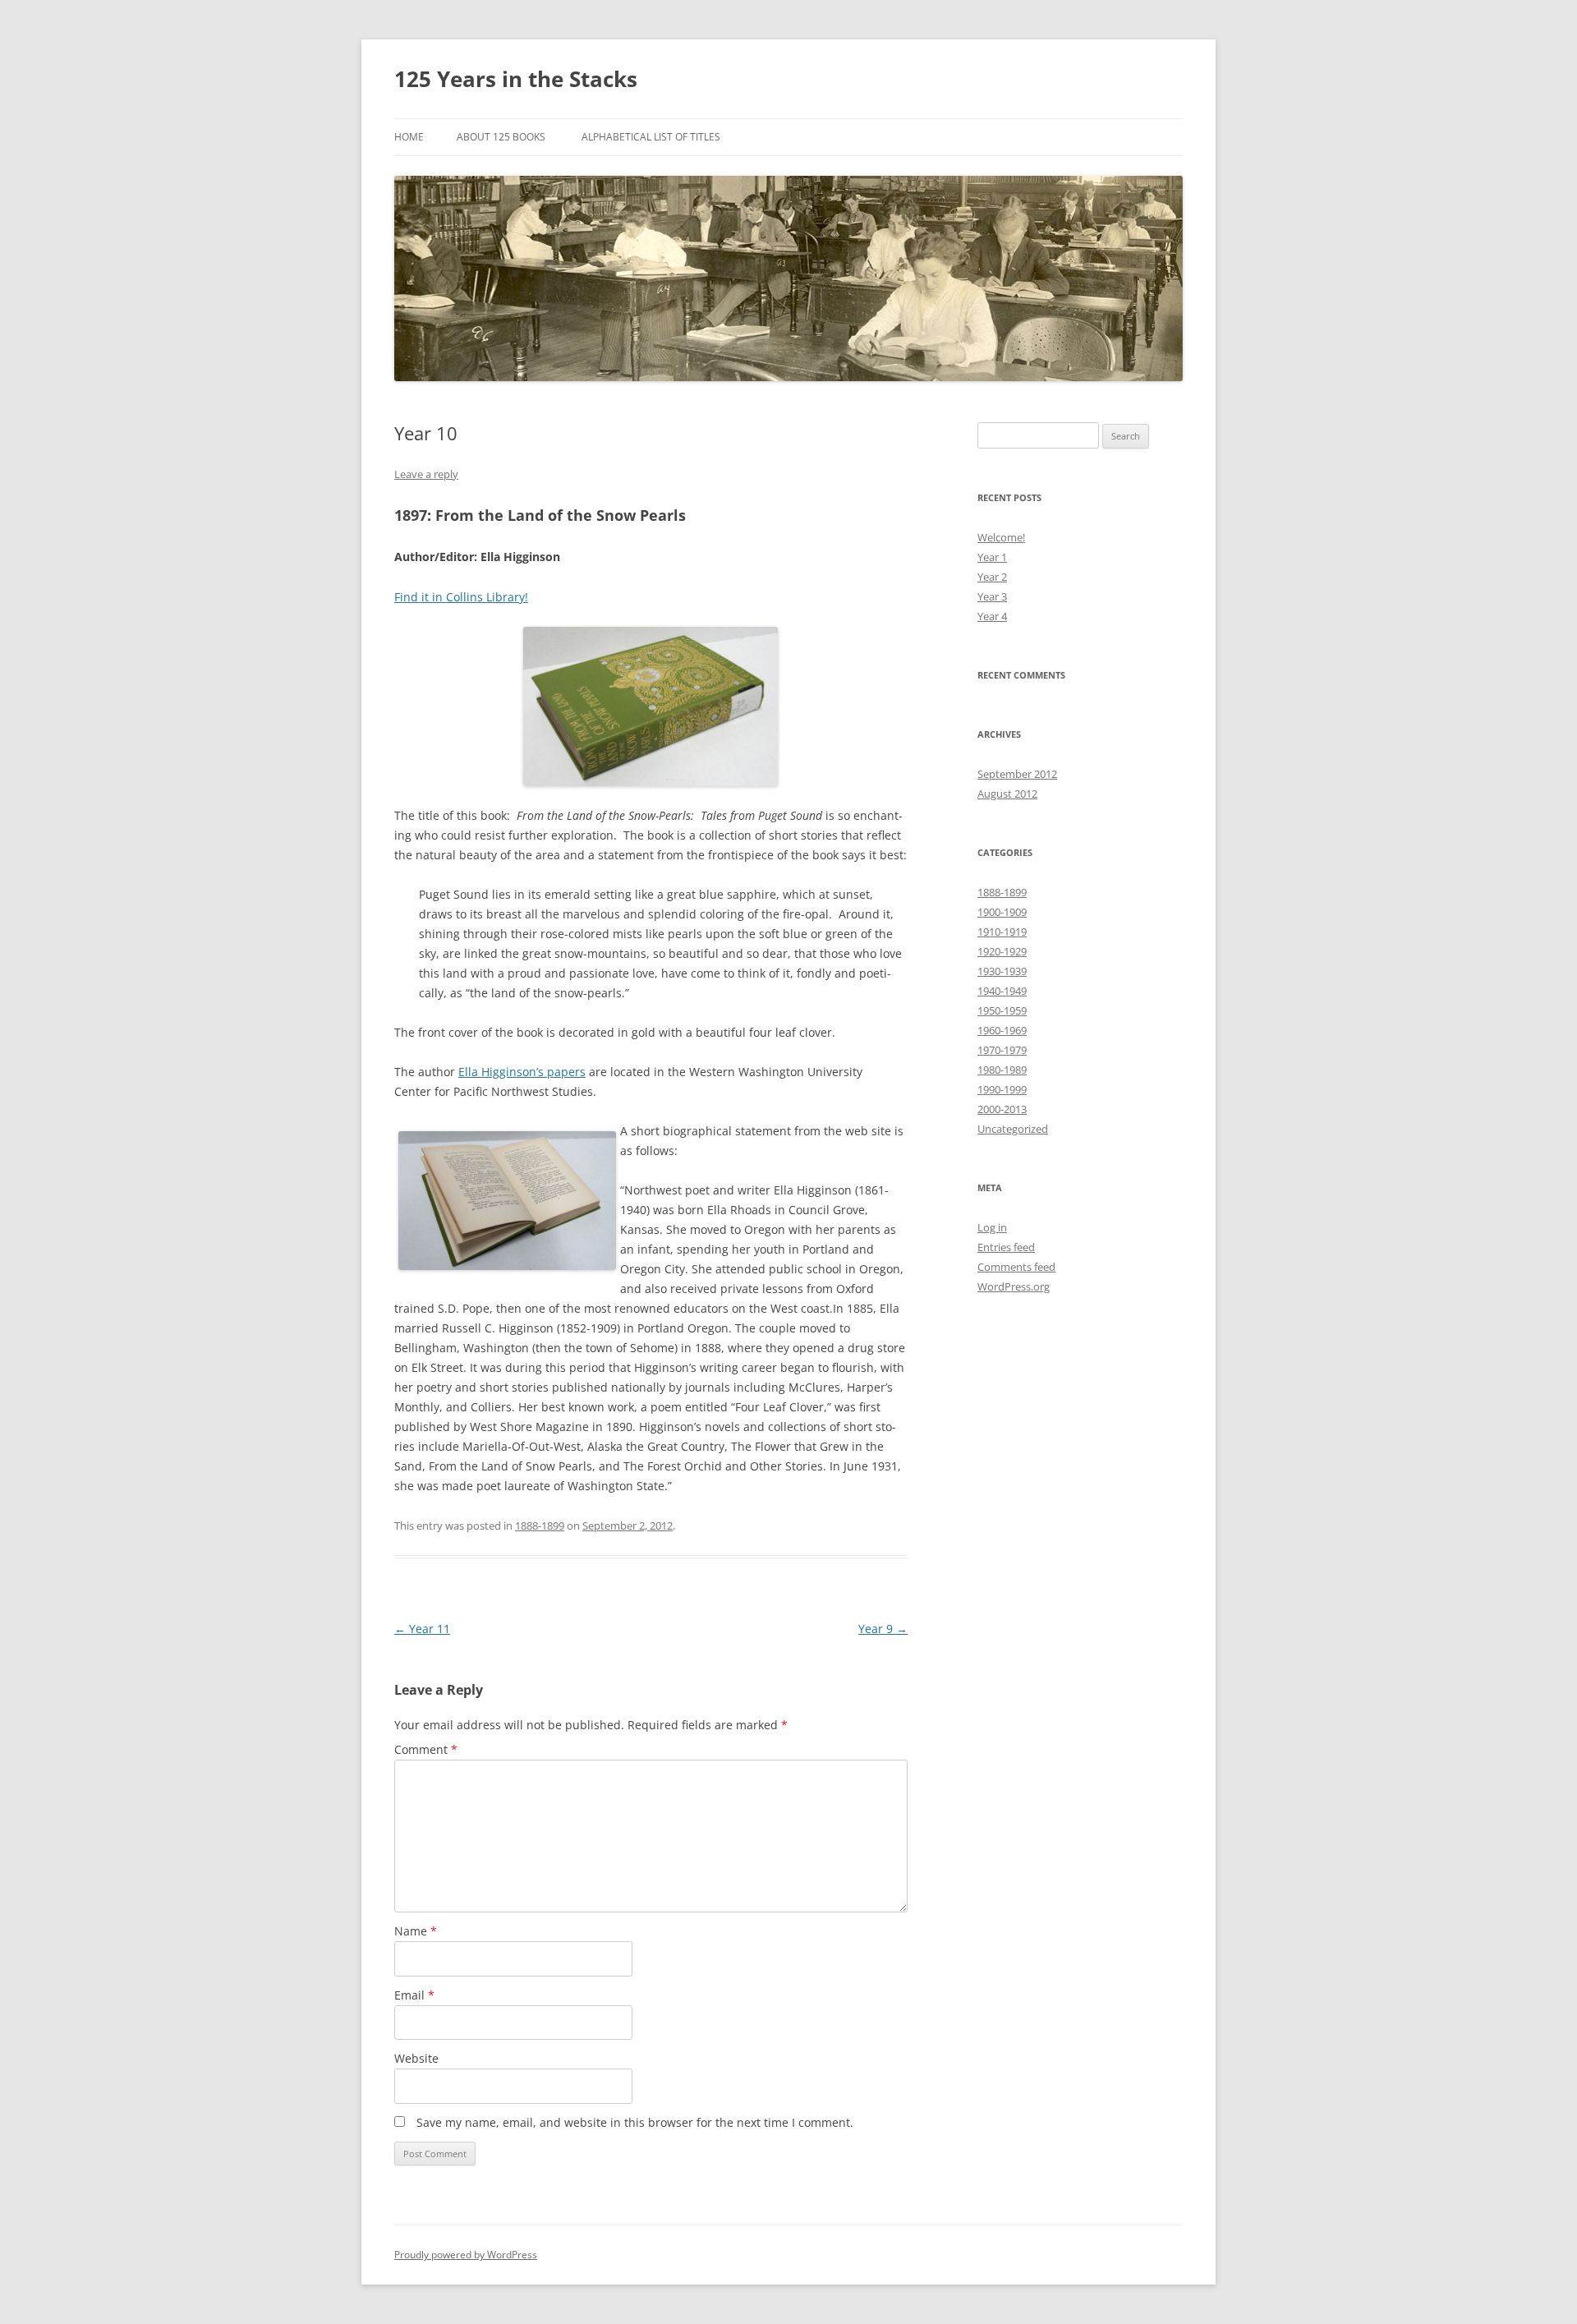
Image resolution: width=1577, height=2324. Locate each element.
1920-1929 (1002, 951)
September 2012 (1017, 774)
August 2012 (1007, 794)
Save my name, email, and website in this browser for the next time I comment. (635, 2122)
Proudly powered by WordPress (466, 2255)
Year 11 (422, 1629)
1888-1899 (540, 1526)
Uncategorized (1013, 1129)
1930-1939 (1002, 971)
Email (414, 1995)
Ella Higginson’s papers (522, 1072)
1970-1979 (1002, 1050)
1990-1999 (1002, 1089)
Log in (992, 1227)
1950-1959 (1002, 1010)
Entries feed (1006, 1247)
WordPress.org (1014, 1286)
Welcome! (1001, 537)
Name (416, 1931)
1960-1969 (1002, 1030)
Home (409, 137)
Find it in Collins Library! (461, 597)
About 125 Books (501, 137)
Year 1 (992, 557)
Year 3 (992, 596)
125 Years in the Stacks (516, 79)
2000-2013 (1002, 1109)
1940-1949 (1002, 991)
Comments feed (1016, 1267)
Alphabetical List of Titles (651, 137)
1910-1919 (1002, 932)
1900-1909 (1002, 912)
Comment (426, 1749)
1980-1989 (1002, 1070)
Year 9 (883, 1629)
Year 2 (992, 577)
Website (416, 2058)
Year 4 (992, 616)
